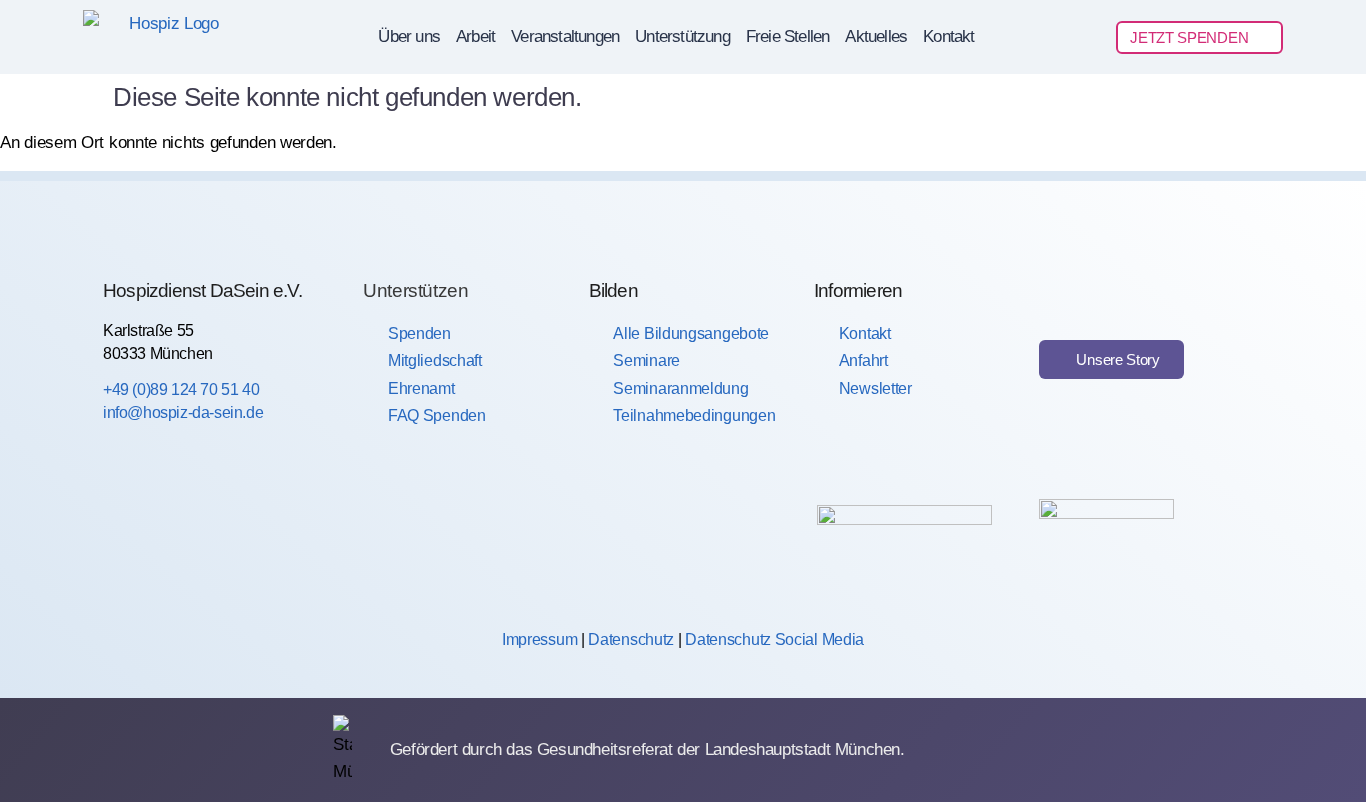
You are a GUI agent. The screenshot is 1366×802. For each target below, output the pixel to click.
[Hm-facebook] (124, 532)
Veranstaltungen (565, 36)
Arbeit (475, 36)
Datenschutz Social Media (774, 639)
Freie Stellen (788, 36)
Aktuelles (876, 36)
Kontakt (948, 36)
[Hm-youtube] (261, 532)
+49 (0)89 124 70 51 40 (181, 389)
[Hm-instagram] (193, 532)
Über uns (409, 36)
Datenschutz (631, 639)
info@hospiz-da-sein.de (183, 412)
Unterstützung (682, 36)
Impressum (539, 639)
